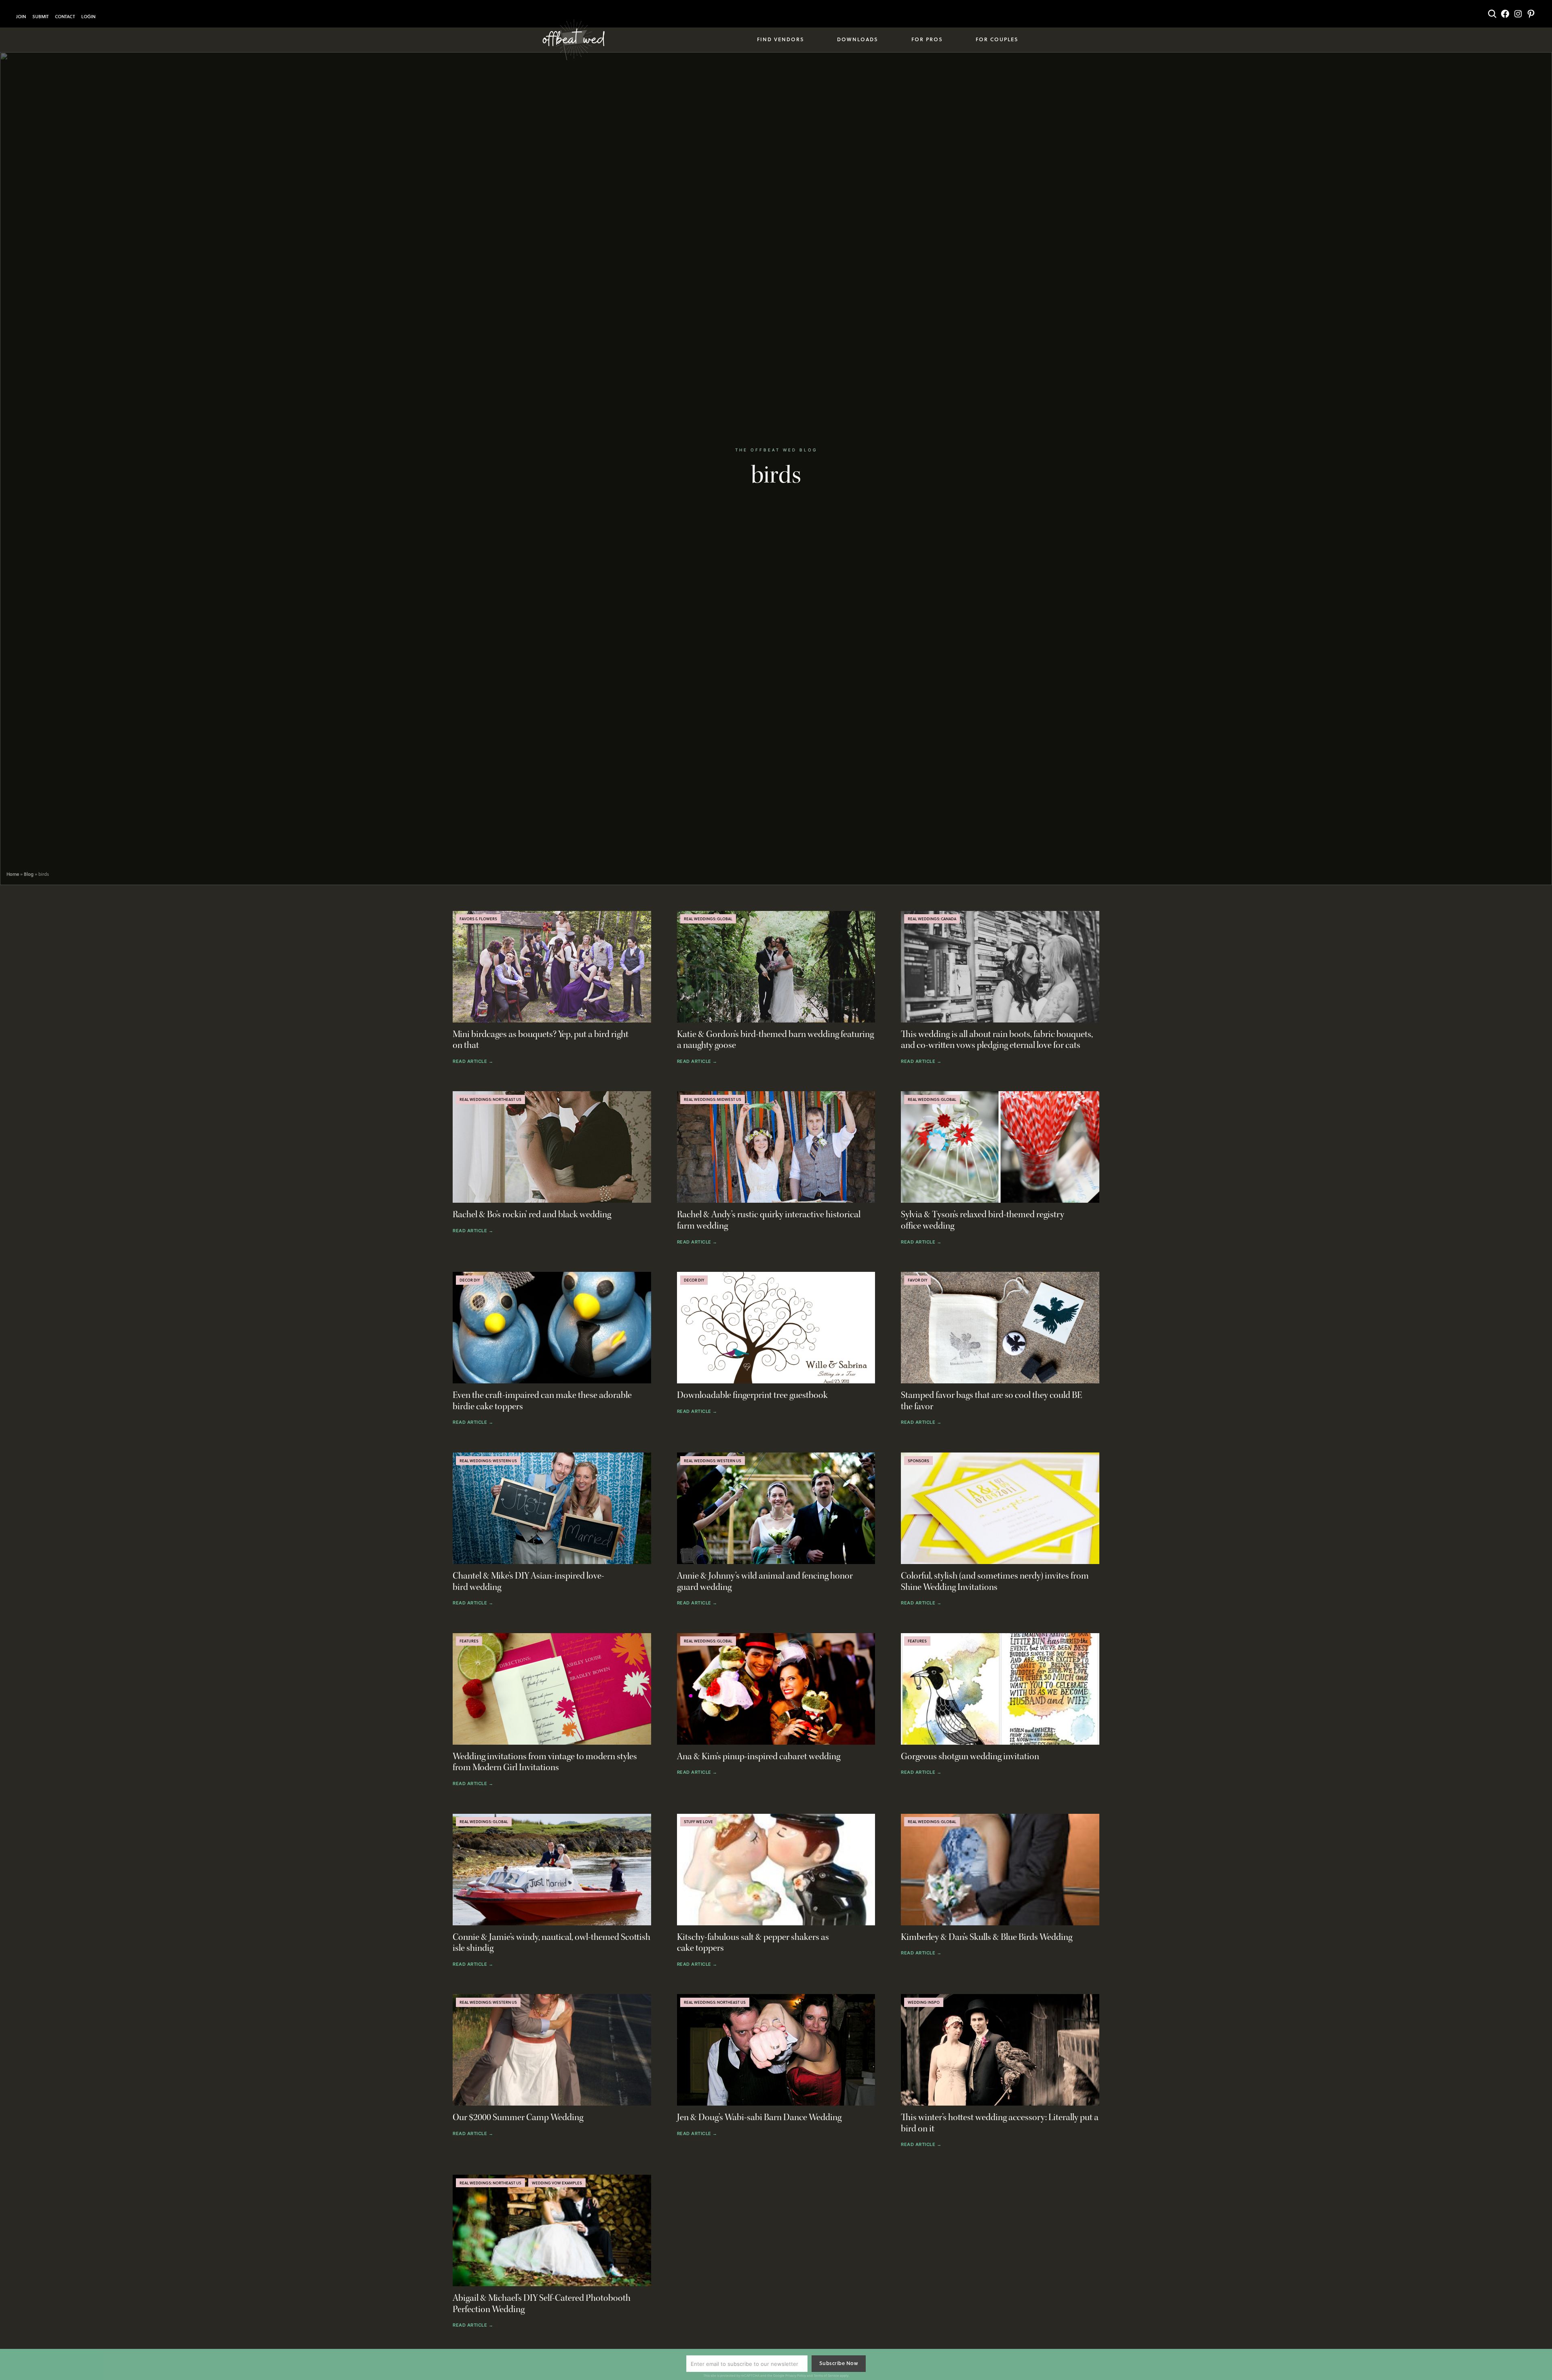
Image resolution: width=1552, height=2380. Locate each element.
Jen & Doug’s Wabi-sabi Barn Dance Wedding (759, 2118)
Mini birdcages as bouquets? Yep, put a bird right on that (541, 1040)
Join (21, 17)
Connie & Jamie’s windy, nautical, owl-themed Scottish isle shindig (551, 1943)
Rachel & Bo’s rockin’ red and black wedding (532, 1215)
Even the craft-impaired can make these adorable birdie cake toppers (542, 1401)
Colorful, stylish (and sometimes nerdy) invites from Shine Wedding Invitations (995, 1582)
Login (88, 17)
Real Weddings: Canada (932, 919)
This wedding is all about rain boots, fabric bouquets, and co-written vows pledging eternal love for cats (997, 1040)
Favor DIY (917, 1280)
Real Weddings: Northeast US (490, 1099)
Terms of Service (826, 2376)
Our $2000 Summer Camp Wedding (518, 2118)
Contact (65, 17)
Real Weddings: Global (708, 919)
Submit (40, 17)
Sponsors (918, 1461)
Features (469, 1641)
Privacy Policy (796, 2376)
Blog (29, 874)
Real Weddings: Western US (488, 1461)
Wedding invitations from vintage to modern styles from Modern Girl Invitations (545, 1762)
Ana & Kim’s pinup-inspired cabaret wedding (759, 1757)
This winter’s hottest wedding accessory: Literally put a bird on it (1000, 2123)
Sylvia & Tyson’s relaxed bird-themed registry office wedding (983, 1220)
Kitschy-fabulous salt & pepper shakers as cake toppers (753, 1943)
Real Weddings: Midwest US (713, 1099)
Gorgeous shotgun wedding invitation (970, 1757)
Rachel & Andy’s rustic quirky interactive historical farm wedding (769, 1220)
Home (13, 874)
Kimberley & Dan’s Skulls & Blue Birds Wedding (987, 1937)
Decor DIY (470, 1280)
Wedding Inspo (924, 2002)
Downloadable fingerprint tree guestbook (752, 1395)
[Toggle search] (1492, 14)
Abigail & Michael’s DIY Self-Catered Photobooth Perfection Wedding (542, 2304)
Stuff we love (698, 1821)
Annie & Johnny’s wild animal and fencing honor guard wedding (765, 1582)
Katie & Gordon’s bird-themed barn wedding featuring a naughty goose (775, 1040)
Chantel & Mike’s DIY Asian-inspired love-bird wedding (528, 1582)
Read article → (473, 1062)
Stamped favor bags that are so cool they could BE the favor (992, 1401)
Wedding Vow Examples (557, 2183)
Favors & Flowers (478, 919)
